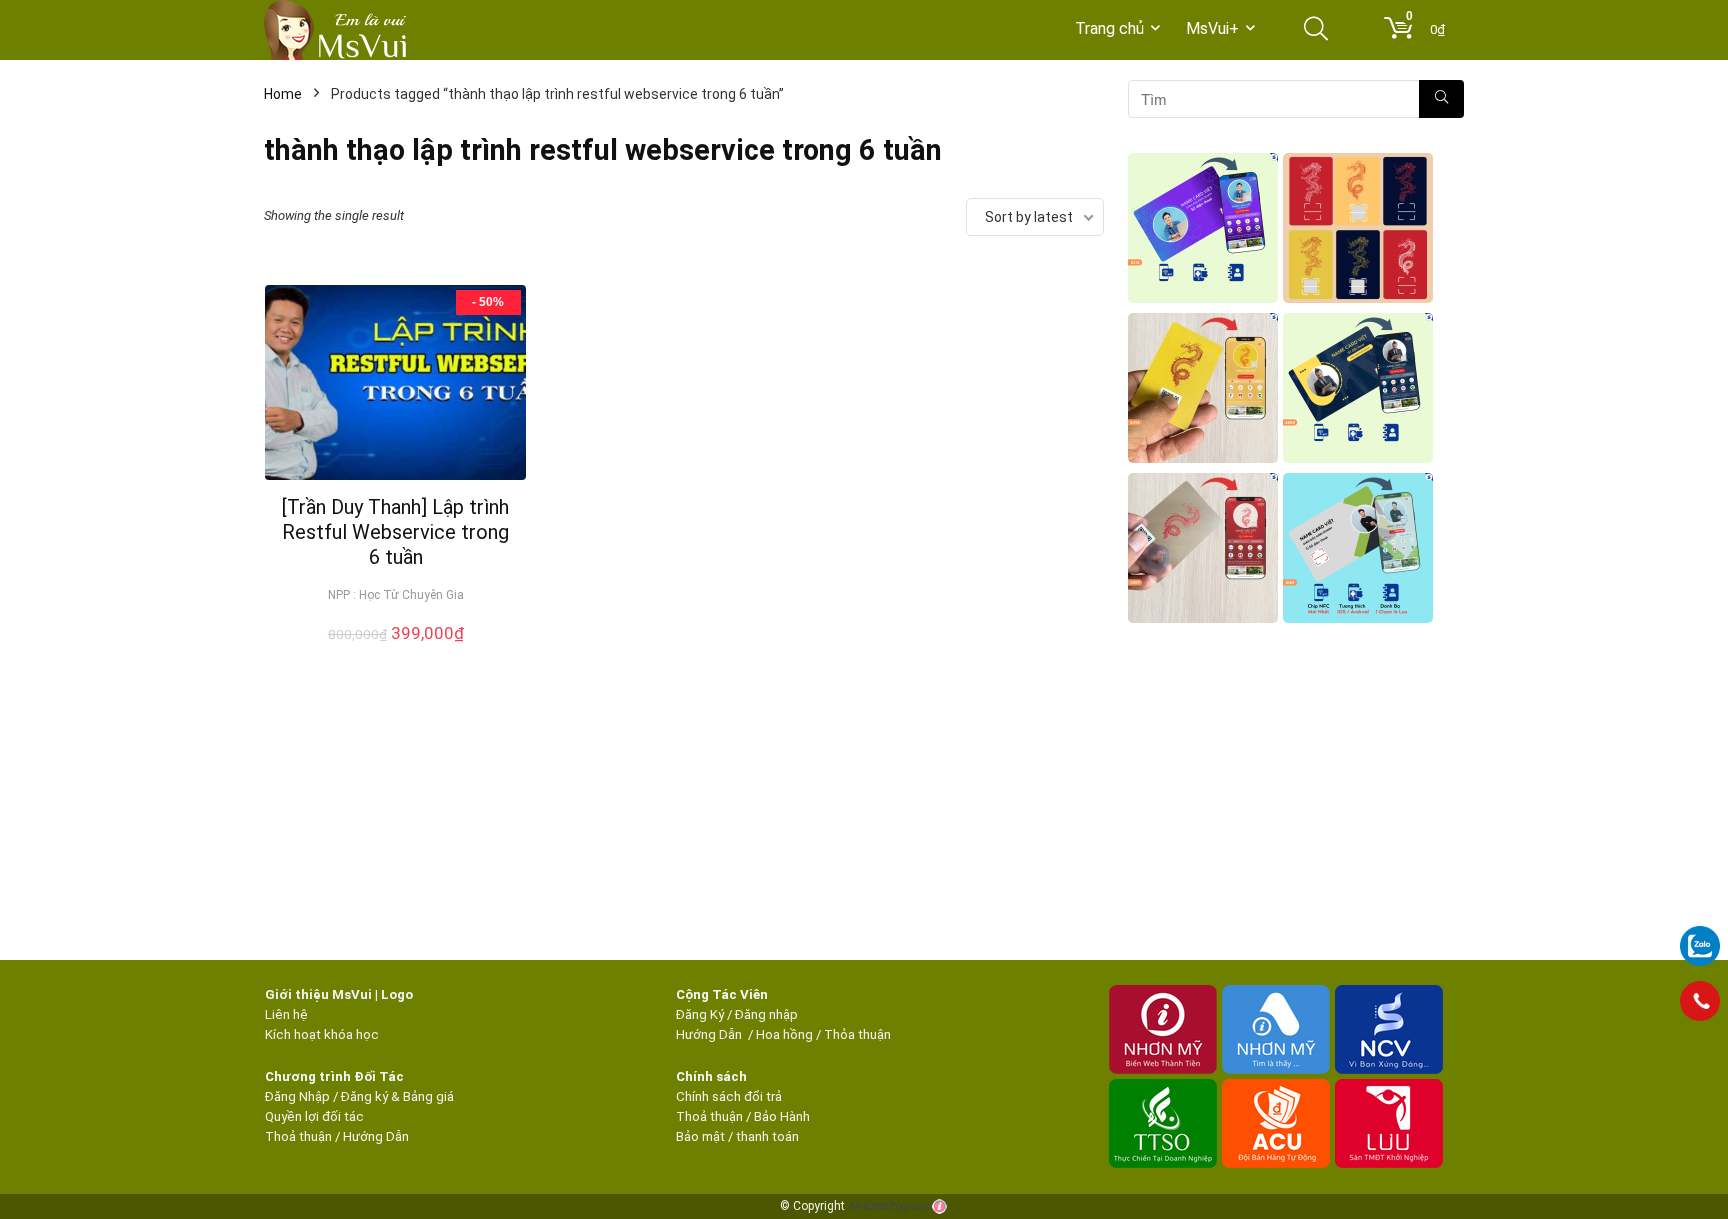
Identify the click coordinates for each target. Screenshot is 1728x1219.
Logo (397, 994)
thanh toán (767, 1136)
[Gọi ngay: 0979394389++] (1700, 1001)
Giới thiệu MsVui (318, 994)
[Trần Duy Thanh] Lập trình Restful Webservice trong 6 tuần (395, 532)
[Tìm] (1441, 99)
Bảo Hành (782, 1116)
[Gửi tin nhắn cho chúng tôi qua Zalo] (1700, 935)
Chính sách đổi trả (729, 1096)
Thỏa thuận (856, 1034)
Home (283, 94)
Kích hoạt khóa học (322, 1034)
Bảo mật (700, 1136)
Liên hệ (286, 1014)
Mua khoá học (396, 655)
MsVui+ (1212, 28)
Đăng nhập (766, 1014)
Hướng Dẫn (710, 1034)
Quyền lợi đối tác (314, 1116)
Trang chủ (1109, 28)
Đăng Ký (701, 1014)
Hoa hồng (784, 1034)
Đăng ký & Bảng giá (397, 1096)
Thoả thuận (298, 1136)
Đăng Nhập (297, 1096)
